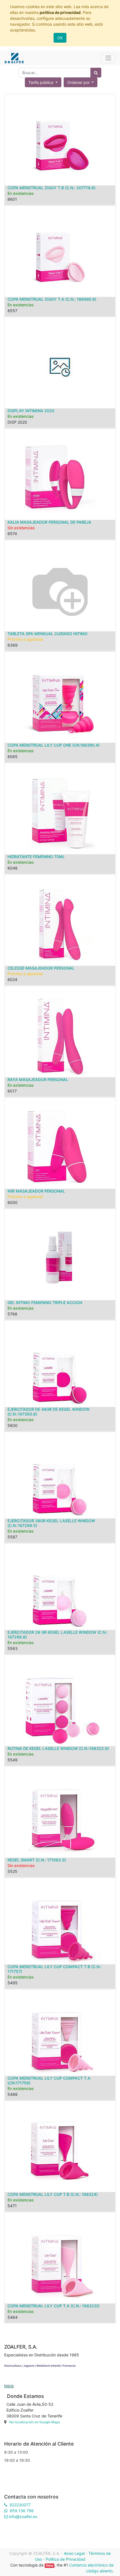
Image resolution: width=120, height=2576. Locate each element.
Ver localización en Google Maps (34, 2422)
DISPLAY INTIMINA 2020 (31, 411)
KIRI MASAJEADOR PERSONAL (36, 1191)
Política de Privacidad (66, 2559)
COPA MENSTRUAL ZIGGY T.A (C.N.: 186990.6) (52, 299)
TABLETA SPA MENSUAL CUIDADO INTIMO (48, 634)
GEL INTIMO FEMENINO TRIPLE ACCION (45, 1302)
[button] (81, 82)
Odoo (50, 2566)
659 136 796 (22, 2511)
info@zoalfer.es (23, 2516)
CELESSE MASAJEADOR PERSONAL (41, 968)
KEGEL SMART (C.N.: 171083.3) (37, 1860)
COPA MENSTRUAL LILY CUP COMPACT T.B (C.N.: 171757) (55, 1969)
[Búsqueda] (96, 73)
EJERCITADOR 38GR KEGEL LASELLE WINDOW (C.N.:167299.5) (51, 1523)
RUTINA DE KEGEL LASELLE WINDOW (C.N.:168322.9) (58, 1748)
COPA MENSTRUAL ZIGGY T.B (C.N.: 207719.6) (51, 188)
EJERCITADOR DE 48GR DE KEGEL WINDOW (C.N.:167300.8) (49, 1412)
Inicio (9, 2386)
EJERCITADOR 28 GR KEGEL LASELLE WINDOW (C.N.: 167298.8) (58, 1635)
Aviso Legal (74, 2553)
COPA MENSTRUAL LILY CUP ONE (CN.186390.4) (54, 745)
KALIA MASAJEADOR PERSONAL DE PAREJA (49, 522)
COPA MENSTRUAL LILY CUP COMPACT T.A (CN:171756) (49, 2080)
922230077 (20, 2505)
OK (60, 38)
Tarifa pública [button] (41, 82)
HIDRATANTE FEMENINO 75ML (36, 857)
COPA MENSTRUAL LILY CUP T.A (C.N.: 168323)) (53, 2306)
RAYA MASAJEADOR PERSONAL (38, 1080)
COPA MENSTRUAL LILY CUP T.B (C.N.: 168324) (53, 2194)
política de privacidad (60, 12)
